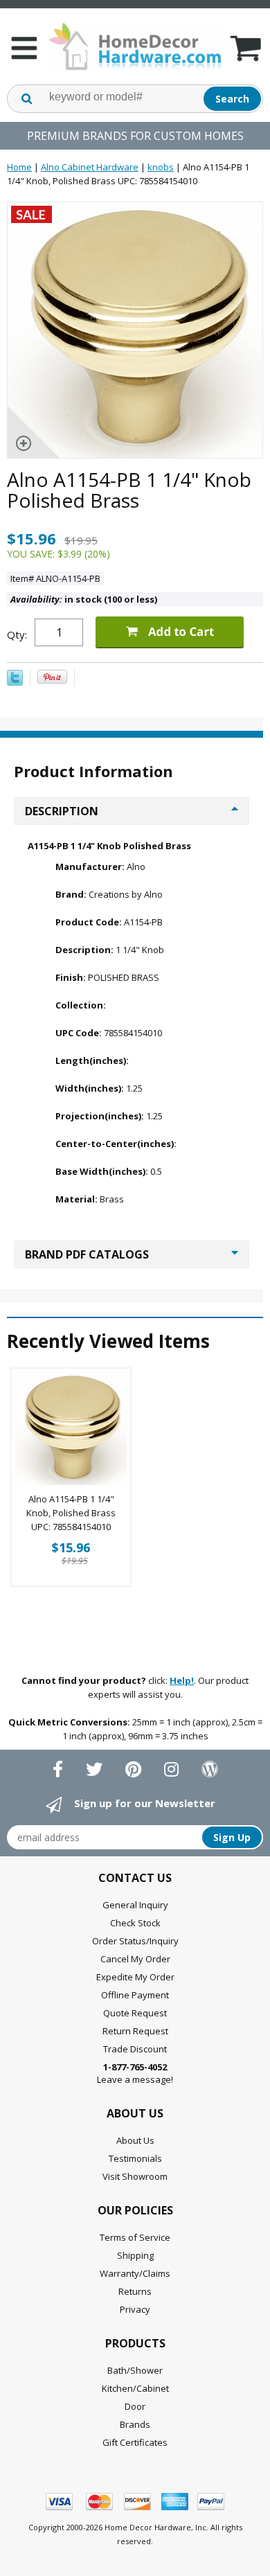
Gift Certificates (135, 2442)
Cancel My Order (135, 1959)
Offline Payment (135, 1995)
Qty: (17, 634)
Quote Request (135, 2013)
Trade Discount (135, 2049)
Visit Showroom (135, 2176)
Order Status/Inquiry (135, 1941)
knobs (161, 167)
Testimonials (135, 2158)
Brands (135, 2424)
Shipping (135, 2255)
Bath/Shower (135, 2370)
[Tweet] (15, 682)
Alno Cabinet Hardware (90, 167)
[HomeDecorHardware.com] (135, 46)
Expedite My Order (135, 1977)
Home (19, 167)
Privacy (135, 2309)
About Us (135, 2140)
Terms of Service (135, 2237)
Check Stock (135, 1923)
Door (135, 2406)
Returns (135, 2291)
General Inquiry (135, 1905)
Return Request (135, 2031)
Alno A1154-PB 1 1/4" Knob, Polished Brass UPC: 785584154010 (71, 1513)
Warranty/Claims (135, 2273)
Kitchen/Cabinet (135, 2388)
